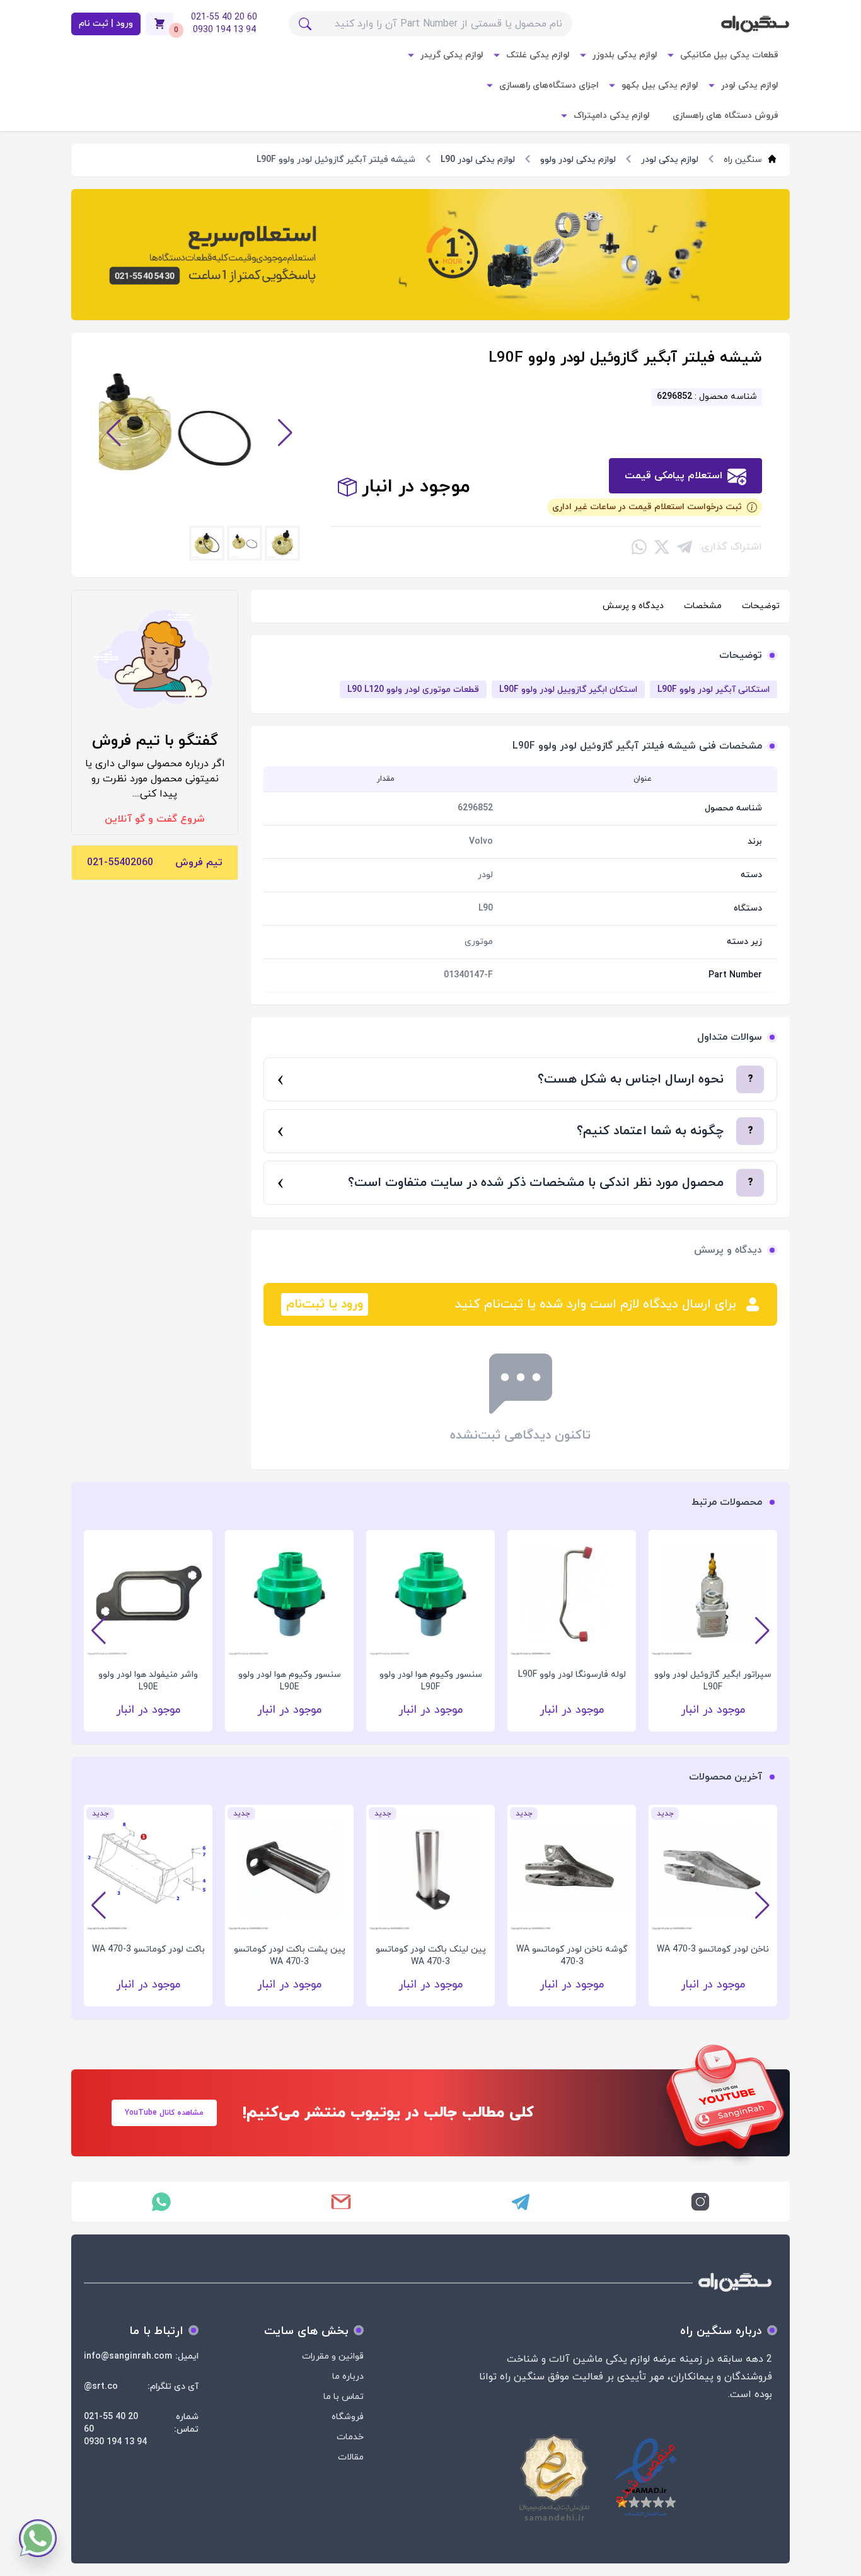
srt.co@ (101, 2387)
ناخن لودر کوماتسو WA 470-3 (713, 1949)
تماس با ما (344, 2397)
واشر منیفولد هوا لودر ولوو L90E (148, 1681)
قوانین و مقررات (333, 2356)
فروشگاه (348, 2417)
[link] (430, 255)
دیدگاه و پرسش (633, 606)
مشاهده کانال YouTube (164, 2113)
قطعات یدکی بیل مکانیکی (729, 55)
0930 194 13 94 (115, 2442)
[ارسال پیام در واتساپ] (161, 2202)
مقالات (351, 2457)
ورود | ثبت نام (106, 24)
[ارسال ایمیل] (341, 2202)
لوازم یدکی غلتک (538, 55)
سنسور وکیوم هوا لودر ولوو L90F (431, 1681)
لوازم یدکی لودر (750, 85)
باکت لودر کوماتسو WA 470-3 (148, 1949)
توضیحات (761, 606)
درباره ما (348, 2377)
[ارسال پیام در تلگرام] (520, 2202)
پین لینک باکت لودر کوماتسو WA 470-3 (431, 1956)
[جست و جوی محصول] (305, 24)
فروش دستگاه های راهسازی (725, 116)
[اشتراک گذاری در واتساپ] (639, 547)
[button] (114, 433)
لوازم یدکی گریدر (452, 55)
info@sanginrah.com (128, 2356)
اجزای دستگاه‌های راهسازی (549, 85)
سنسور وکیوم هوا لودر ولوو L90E (290, 1681)
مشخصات (703, 606)
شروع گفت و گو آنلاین (155, 819)
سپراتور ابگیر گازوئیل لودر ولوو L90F (713, 1681)
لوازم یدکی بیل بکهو (660, 85)
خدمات (350, 2437)
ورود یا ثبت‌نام (325, 1304)
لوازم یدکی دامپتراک (612, 116)
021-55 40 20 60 (111, 2423)
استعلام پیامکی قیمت (673, 476)
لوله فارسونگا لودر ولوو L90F (572, 1675)
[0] (159, 24)
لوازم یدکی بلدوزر (625, 55)
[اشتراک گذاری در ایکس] (662, 547)
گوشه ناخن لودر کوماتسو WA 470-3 (572, 1956)
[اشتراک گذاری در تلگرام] (685, 547)
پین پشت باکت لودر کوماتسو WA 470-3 (290, 1956)
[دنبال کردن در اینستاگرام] (700, 2202)
